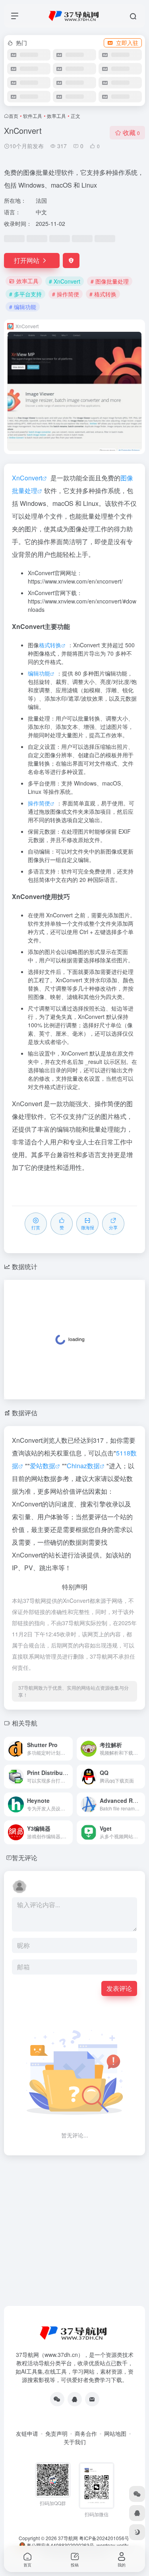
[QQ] (75, 2399)
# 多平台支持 (25, 294)
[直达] (68, 1749)
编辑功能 (39, 673)
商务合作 (86, 2433)
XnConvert (27, 478)
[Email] (92, 2399)
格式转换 (50, 645)
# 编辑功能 (23, 307)
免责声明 (56, 2433)
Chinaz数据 (83, 1466)
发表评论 (119, 1988)
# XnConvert (65, 281)
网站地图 (115, 2433)
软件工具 (33, 116)
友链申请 (27, 2433)
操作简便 (39, 803)
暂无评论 (25, 1858)
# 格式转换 (103, 294)
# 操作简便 (66, 294)
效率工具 (56, 116)
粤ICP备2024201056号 (104, 2538)
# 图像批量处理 (110, 281)
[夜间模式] (137, 2532)
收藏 (131, 132)
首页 (14, 116)
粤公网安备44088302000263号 (60, 2545)
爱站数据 (43, 1466)
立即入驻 (127, 43)
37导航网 (68, 2538)
